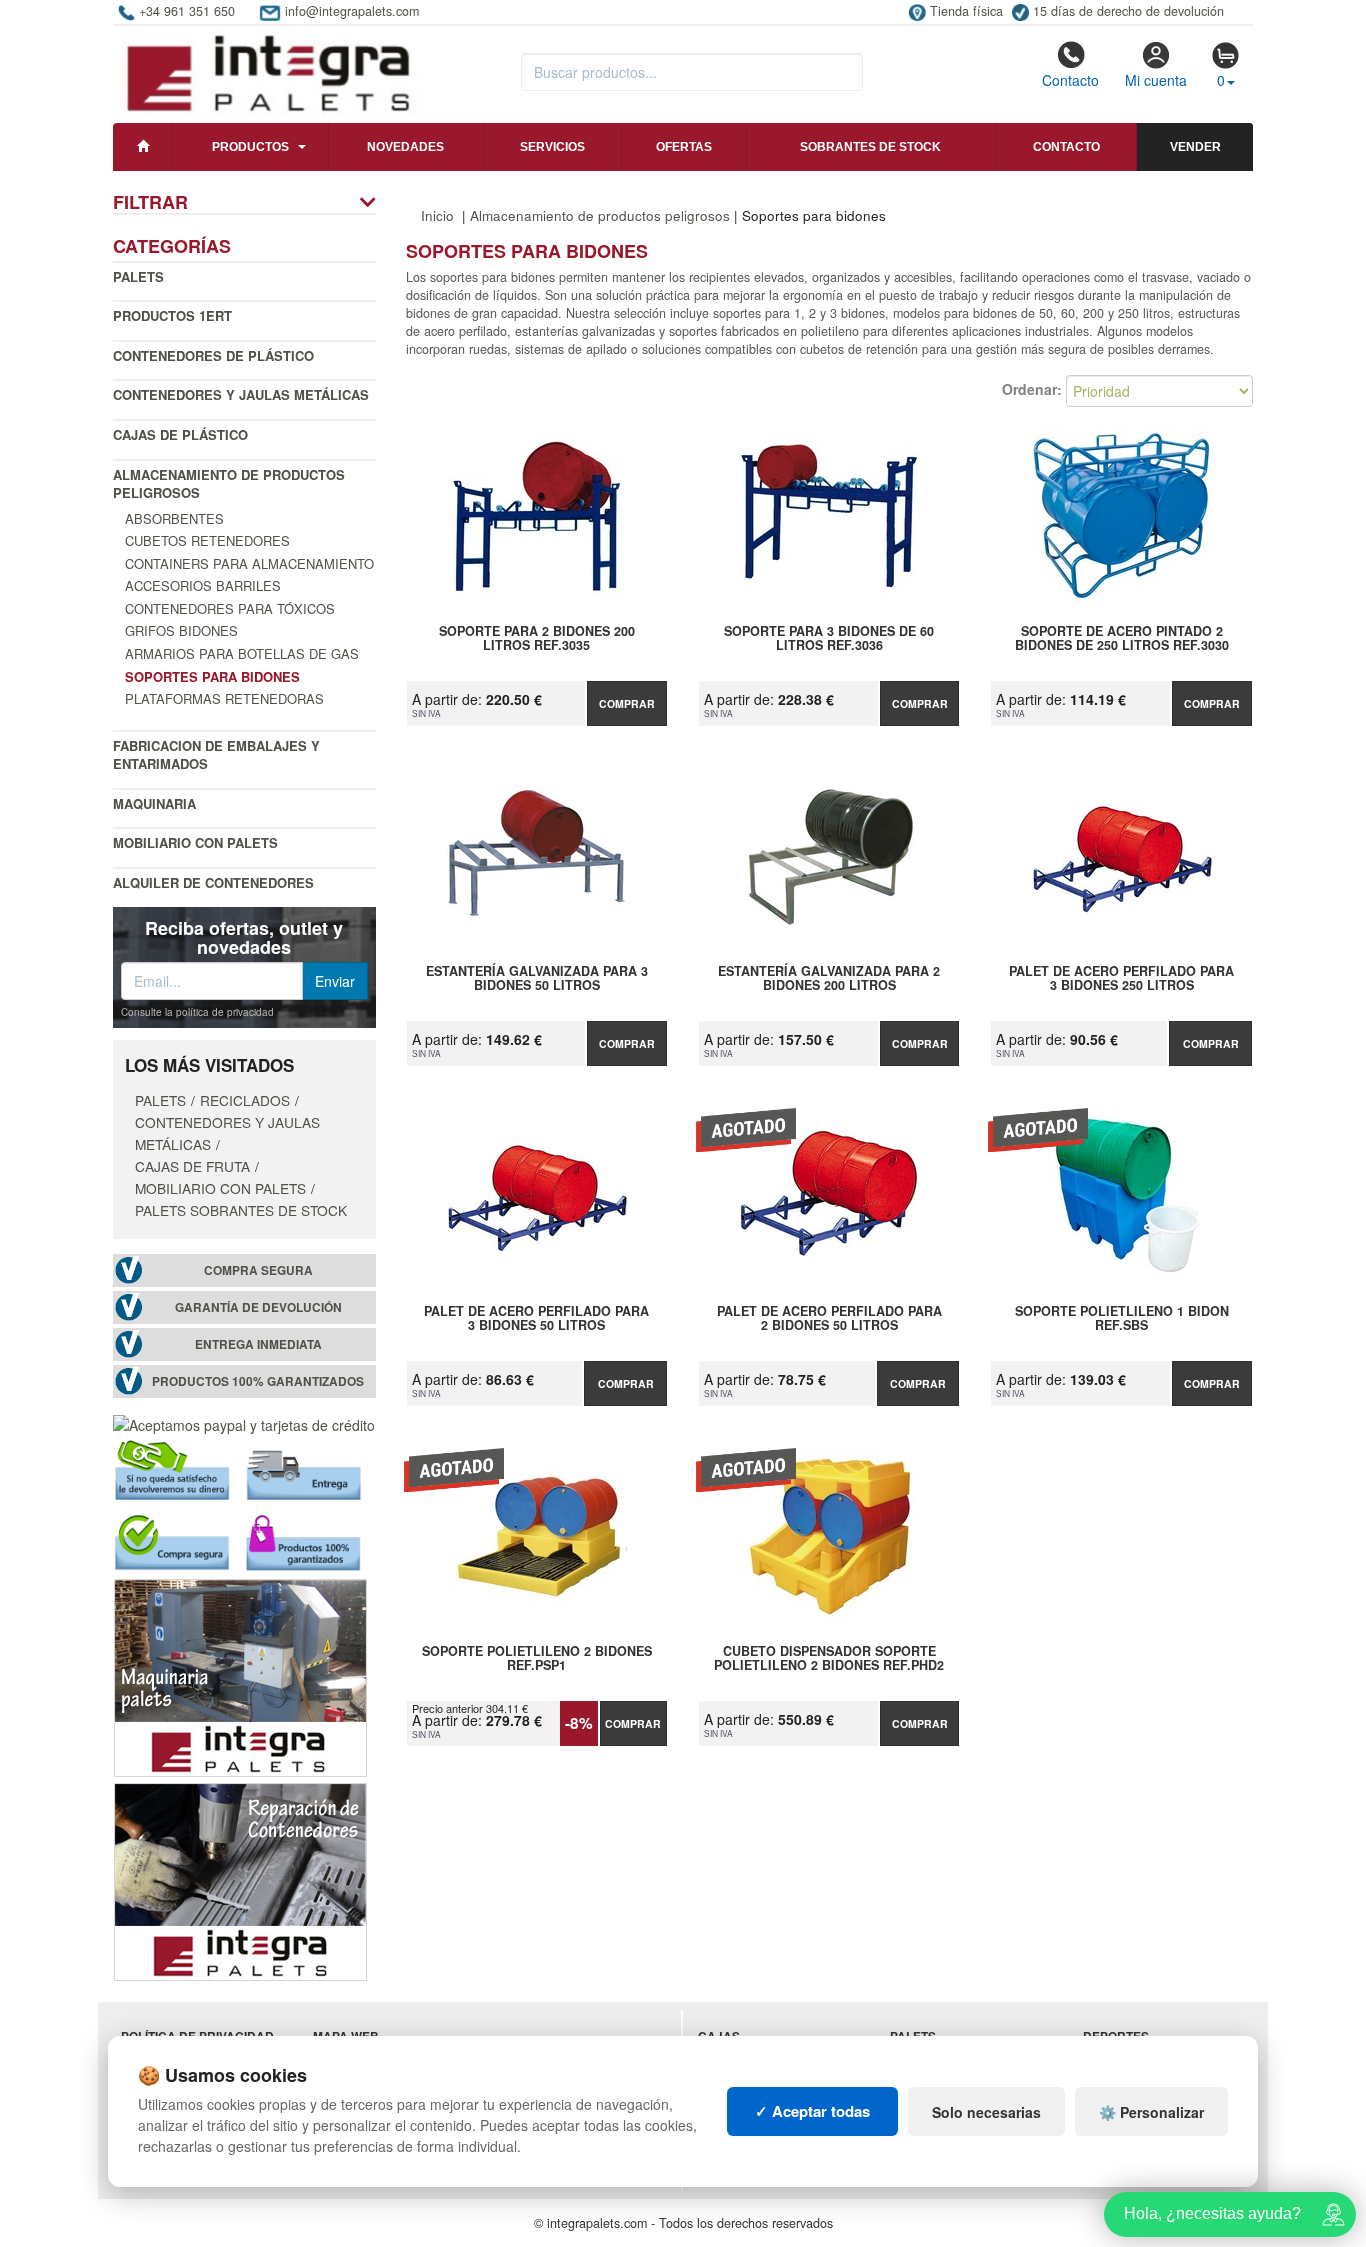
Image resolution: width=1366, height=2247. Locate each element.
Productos (250, 147)
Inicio (437, 215)
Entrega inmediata (258, 1344)
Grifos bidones (181, 630)
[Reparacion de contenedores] (240, 1880)
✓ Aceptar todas (812, 2111)
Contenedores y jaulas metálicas (241, 394)
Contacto (1070, 80)
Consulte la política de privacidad (197, 1012)
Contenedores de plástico (213, 355)
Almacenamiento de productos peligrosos (229, 484)
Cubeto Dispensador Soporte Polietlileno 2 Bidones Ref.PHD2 (829, 1659)
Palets (138, 276)
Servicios (552, 147)
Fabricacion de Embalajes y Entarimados (216, 755)
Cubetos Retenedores (207, 540)
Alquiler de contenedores (213, 882)
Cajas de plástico (180, 434)
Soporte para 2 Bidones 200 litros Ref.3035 (537, 639)
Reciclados (245, 1100)
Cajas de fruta (192, 1166)
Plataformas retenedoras (224, 698)
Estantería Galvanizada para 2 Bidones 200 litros (829, 979)
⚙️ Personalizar (1151, 2112)
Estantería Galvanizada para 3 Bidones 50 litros (537, 979)
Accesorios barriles (203, 585)
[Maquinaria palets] (240, 1676)
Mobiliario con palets (195, 842)
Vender (1195, 147)
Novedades (405, 147)
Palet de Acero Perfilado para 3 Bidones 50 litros (536, 1319)
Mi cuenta (1156, 80)
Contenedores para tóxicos (230, 608)
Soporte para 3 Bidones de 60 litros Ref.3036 (829, 639)
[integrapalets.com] (267, 72)
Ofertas (684, 147)
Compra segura (258, 1270)
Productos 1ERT (172, 315)
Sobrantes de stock (870, 147)
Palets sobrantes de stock (241, 1210)
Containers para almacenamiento (249, 563)
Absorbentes (174, 518)
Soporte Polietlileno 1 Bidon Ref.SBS (1122, 1319)
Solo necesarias (986, 2112)
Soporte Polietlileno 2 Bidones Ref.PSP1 (537, 1659)
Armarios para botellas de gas (242, 653)
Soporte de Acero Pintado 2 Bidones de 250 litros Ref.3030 (1122, 639)
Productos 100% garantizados (258, 1381)
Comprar (627, 703)
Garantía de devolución (258, 1307)
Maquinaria (154, 803)
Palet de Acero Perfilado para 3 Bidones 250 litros (1121, 979)
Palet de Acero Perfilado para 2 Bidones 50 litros (829, 1319)
